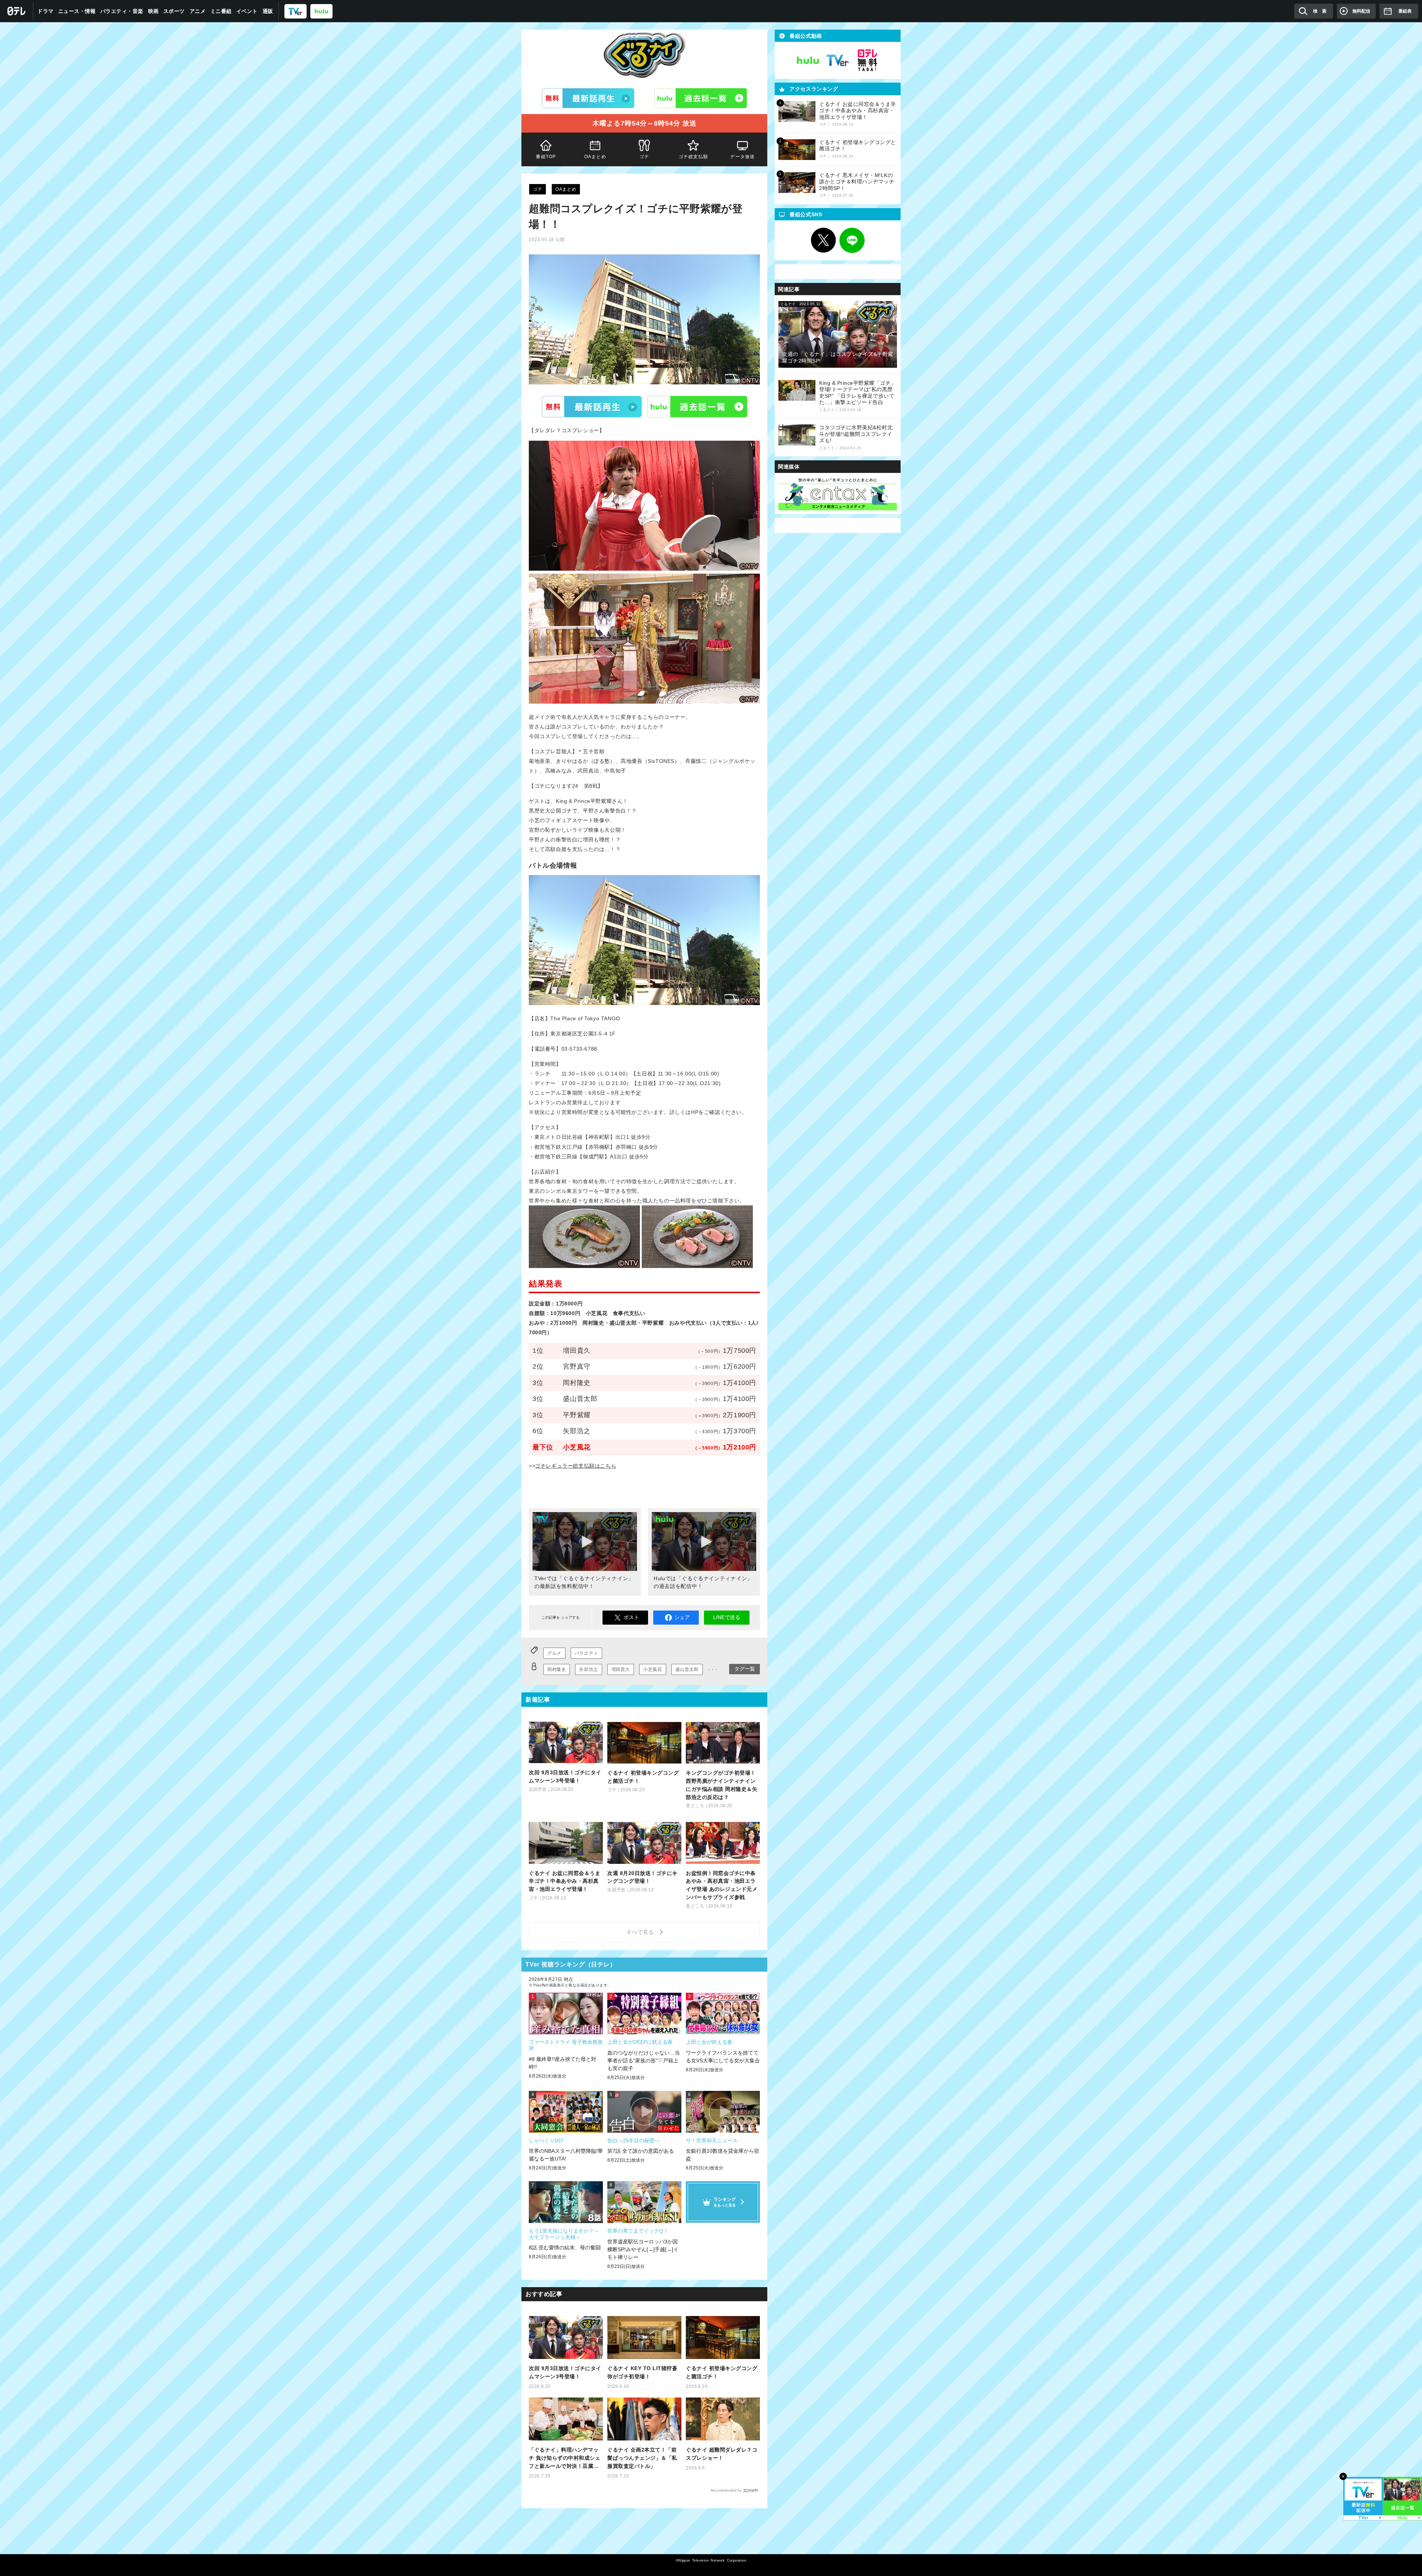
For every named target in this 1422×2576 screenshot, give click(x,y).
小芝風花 (652, 1669)
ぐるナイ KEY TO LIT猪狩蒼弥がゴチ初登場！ (642, 2372)
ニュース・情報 (77, 11)
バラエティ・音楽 (122, 11)
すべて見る (641, 1932)
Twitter (824, 240)
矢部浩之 (588, 1669)
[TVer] (296, 11)
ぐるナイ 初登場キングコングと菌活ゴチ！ (722, 2372)
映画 (153, 11)
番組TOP (546, 157)
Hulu (697, 407)
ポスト (631, 1617)
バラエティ (586, 1653)
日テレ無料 (867, 60)
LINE (852, 240)
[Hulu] (701, 98)
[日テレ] (17, 11)
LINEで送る (727, 1617)
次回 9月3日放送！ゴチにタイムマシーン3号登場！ (565, 2372)
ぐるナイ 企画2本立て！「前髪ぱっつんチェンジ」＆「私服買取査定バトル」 (642, 2458)
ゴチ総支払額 (693, 157)
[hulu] (321, 11)
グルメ (554, 1653)
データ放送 (743, 157)
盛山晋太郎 (687, 1669)
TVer (592, 407)
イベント (247, 11)
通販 (268, 11)
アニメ (198, 11)
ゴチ (644, 157)
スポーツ (174, 11)
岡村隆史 (557, 1669)
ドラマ (46, 11)
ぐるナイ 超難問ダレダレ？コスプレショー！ (722, 2454)
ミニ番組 (221, 11)
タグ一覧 (745, 1669)
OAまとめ (595, 157)
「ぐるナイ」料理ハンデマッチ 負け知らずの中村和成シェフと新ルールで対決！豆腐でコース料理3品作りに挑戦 (565, 2458)
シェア (682, 1617)
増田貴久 (621, 1669)
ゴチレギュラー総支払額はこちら (576, 1466)
